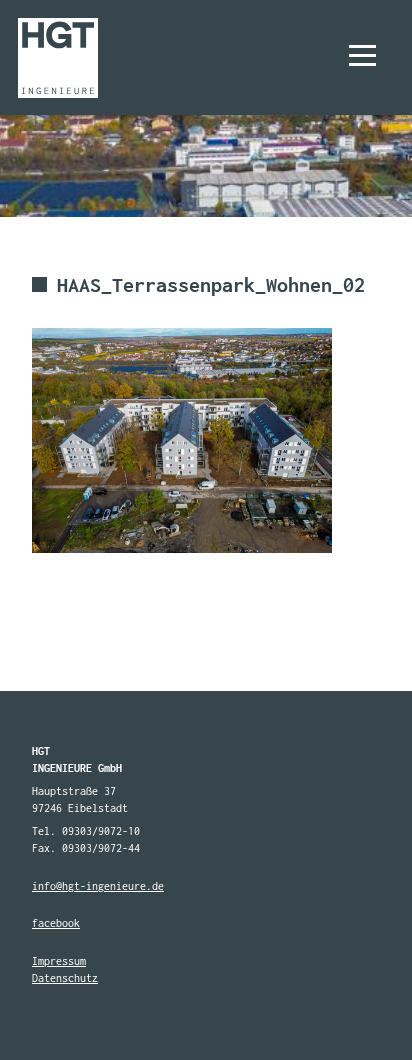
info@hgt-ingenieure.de (98, 886)
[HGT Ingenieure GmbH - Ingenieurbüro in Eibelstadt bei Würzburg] (57, 57)
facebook (56, 923)
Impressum (59, 961)
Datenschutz (65, 978)
